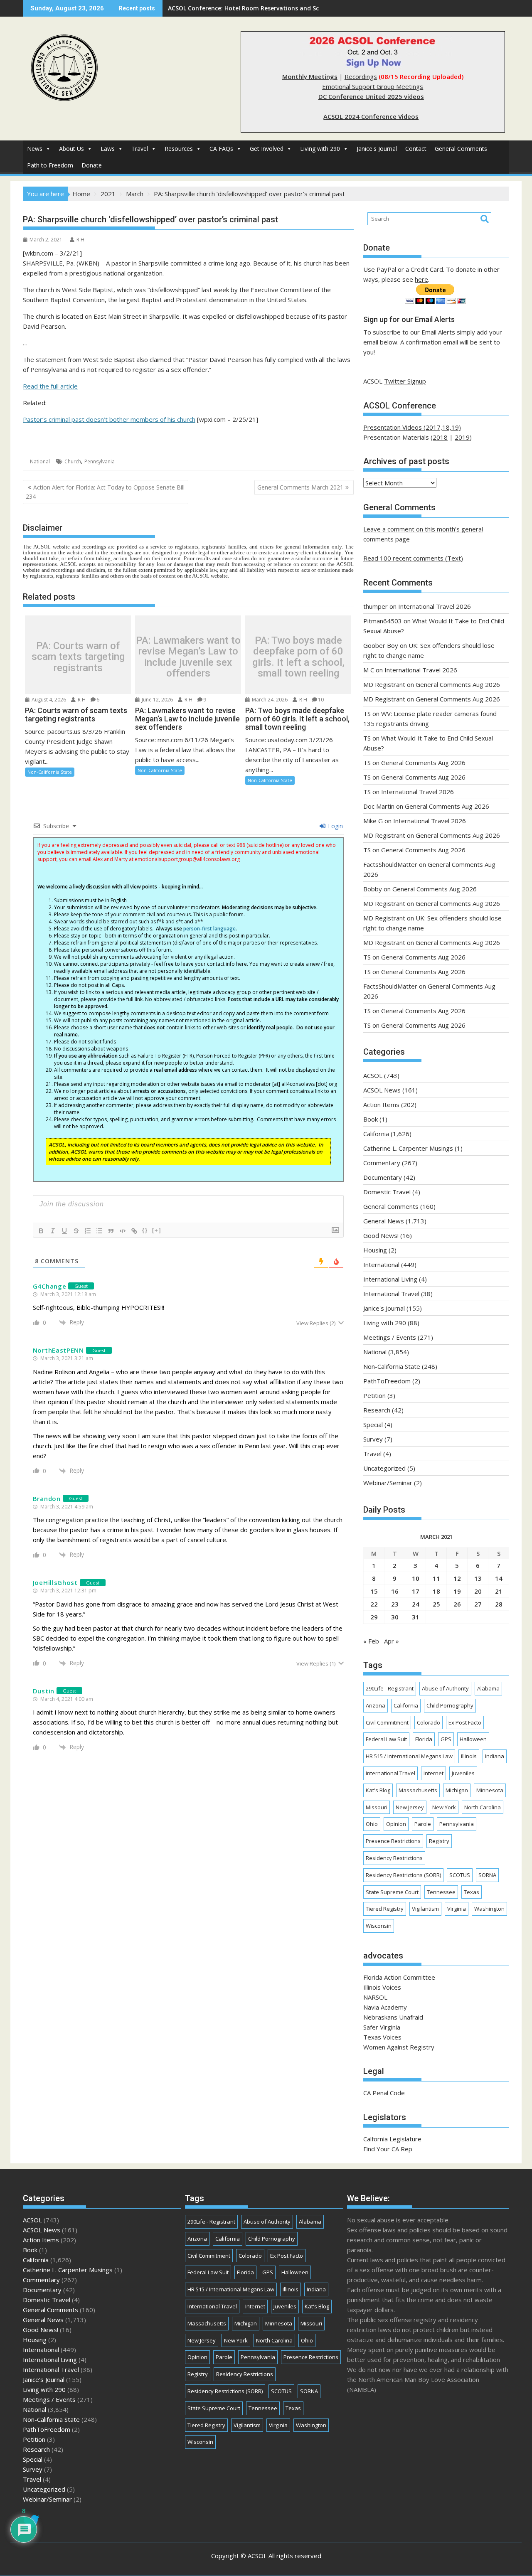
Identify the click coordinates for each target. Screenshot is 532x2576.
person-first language (209, 929)
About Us (71, 149)
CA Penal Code (384, 2093)
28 (499, 1604)
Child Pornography (450, 1705)
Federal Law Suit (386, 1739)
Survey (373, 1439)
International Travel (391, 1294)
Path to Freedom (50, 165)
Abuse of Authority (445, 1688)
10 (321, 700)
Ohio (372, 1824)
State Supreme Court (392, 1892)
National (40, 461)
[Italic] (53, 1231)
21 (499, 1591)
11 (436, 1578)
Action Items (381, 1105)
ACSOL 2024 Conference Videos (371, 116)
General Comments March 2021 (300, 487)
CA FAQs (221, 149)
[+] (157, 1230)
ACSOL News (382, 1090)
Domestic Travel (387, 1192)
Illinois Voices (382, 1987)
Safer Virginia (382, 2027)
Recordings (361, 76)
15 (374, 1591)
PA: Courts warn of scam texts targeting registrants (78, 657)
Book (371, 1119)
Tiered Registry (385, 1909)
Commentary (382, 1163)
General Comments (461, 149)
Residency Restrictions (394, 1858)
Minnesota (490, 1790)
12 (457, 1578)
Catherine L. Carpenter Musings (408, 1148)
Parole (423, 1824)
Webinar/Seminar (388, 1483)
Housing (375, 1250)
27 (478, 1604)
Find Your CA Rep (388, 2149)
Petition (374, 1395)
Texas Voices (382, 2037)
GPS (446, 1739)
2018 (440, 437)
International (381, 1265)
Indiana (495, 1756)
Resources (179, 149)
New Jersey (410, 1807)
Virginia (457, 1909)
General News (384, 1221)
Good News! (381, 1235)
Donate (92, 165)
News (35, 149)
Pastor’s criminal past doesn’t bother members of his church (109, 419)
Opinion (396, 1824)
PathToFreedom (387, 1381)
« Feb (371, 1641)
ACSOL (373, 1075)
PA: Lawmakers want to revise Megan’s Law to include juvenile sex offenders (188, 657)
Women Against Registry (399, 2047)
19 (457, 1591)
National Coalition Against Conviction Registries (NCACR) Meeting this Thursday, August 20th (304, 8)
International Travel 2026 (435, 606)
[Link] (134, 1231)
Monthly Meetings (310, 76)
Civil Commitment (387, 1722)
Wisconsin (379, 1926)
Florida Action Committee (399, 1977)
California (376, 1134)
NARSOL (375, 1997)
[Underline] (64, 1231)
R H (80, 240)
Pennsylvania (100, 461)
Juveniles (463, 1773)
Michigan (457, 1790)
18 (436, 1591)
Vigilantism (425, 1909)
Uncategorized (384, 1468)
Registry (439, 1841)
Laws (108, 149)
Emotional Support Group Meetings (373, 86)
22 (374, 1604)
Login (335, 826)
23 (395, 1604)
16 (395, 1591)
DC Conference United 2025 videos (371, 96)
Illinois (469, 1756)
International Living (390, 1279)
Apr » (392, 1641)
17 (416, 1591)
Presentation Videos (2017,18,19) (412, 427)
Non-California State (50, 772)
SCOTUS (460, 1875)
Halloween (473, 1739)
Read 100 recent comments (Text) (413, 558)
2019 (462, 437)
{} (145, 1230)
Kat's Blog (378, 1790)
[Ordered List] (88, 1231)
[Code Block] (123, 1231)
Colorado (429, 1722)
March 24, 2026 (269, 700)
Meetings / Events (390, 1337)
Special (373, 1425)
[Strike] (76, 1231)
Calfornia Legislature (392, 2139)
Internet (433, 1773)
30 (395, 1617)
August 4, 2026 (48, 700)
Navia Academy (385, 2007)
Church (73, 461)
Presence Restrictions (393, 1841)
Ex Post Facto (465, 1722)
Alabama (488, 1688)
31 (416, 1617)
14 (499, 1578)
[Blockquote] (111, 1231)
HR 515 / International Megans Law (409, 1756)
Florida (424, 1739)
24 (416, 1604)
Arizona (376, 1705)
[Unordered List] (99, 1231)
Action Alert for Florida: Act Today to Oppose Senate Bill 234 (105, 492)
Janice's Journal (377, 149)
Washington (489, 1909)
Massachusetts (418, 1790)
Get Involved (267, 149)
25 (436, 1604)
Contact (416, 149)
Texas (472, 1892)
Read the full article (50, 386)
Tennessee (441, 1892)
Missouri (377, 1807)
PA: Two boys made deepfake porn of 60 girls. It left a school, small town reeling (298, 657)
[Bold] (41, 1231)
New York (444, 1807)
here (421, 279)
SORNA (487, 1875)
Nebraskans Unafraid (393, 2017)
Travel (140, 149)
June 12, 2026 (157, 700)
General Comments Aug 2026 (458, 684)
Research (377, 1410)
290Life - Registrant (390, 1688)
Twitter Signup (405, 381)
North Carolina (483, 1807)
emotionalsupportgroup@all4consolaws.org (187, 859)
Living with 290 (320, 149)
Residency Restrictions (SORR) (403, 1875)
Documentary (383, 1177)
